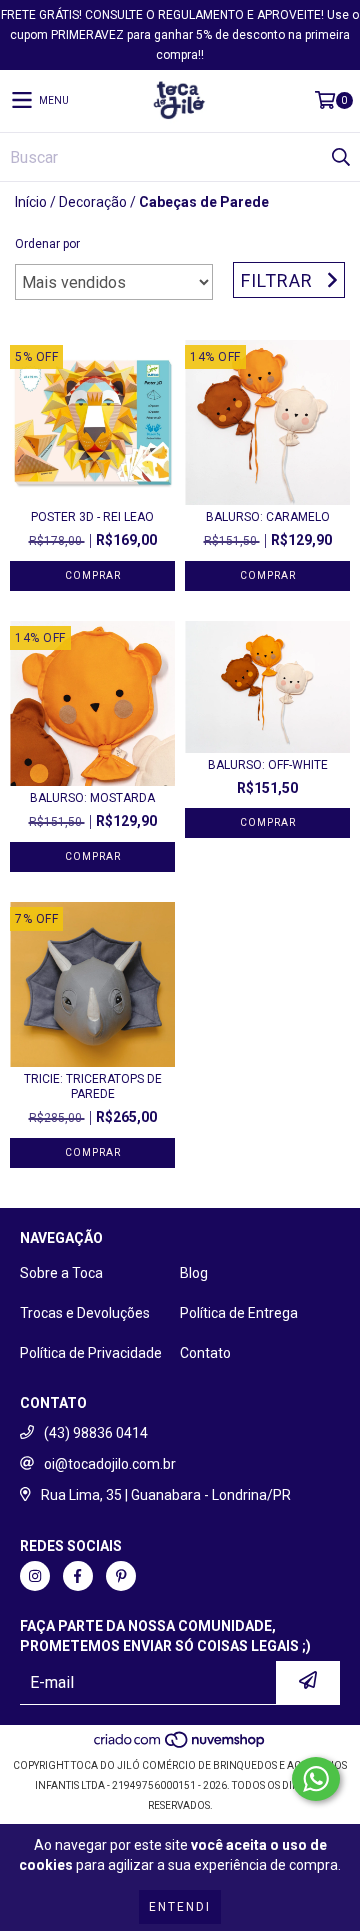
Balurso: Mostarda (92, 798)
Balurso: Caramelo (268, 517)
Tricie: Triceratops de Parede (93, 1086)
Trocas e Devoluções (85, 1313)
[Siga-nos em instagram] (35, 1576)
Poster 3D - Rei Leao (92, 517)
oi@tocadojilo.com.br (110, 1464)
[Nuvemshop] (180, 1745)
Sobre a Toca (61, 1273)
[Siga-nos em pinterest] (121, 1576)
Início (31, 202)
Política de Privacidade (91, 1353)
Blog (194, 1273)
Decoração (93, 202)
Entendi (180, 1907)
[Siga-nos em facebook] (78, 1576)
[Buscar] (340, 157)
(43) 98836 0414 (96, 1433)
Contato (205, 1353)
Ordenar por (47, 244)
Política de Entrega (239, 1313)
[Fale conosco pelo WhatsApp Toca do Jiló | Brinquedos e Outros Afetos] (316, 1779)
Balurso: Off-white (268, 765)
